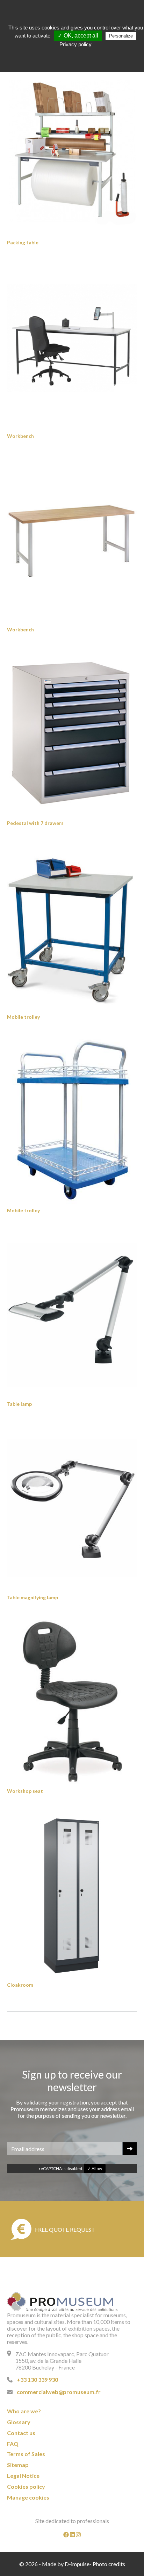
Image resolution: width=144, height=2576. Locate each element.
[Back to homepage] (62, 2302)
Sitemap (18, 2465)
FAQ (13, 2444)
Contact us (21, 2433)
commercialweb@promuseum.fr (59, 2392)
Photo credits (109, 2564)
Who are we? (24, 2411)
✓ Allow (95, 2168)
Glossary (19, 2422)
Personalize (121, 36)
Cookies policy (26, 2486)
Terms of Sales (26, 2454)
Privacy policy (75, 44)
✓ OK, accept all (78, 36)
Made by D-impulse (66, 2564)
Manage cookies (28, 2497)
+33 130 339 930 (37, 2380)
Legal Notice (23, 2476)
